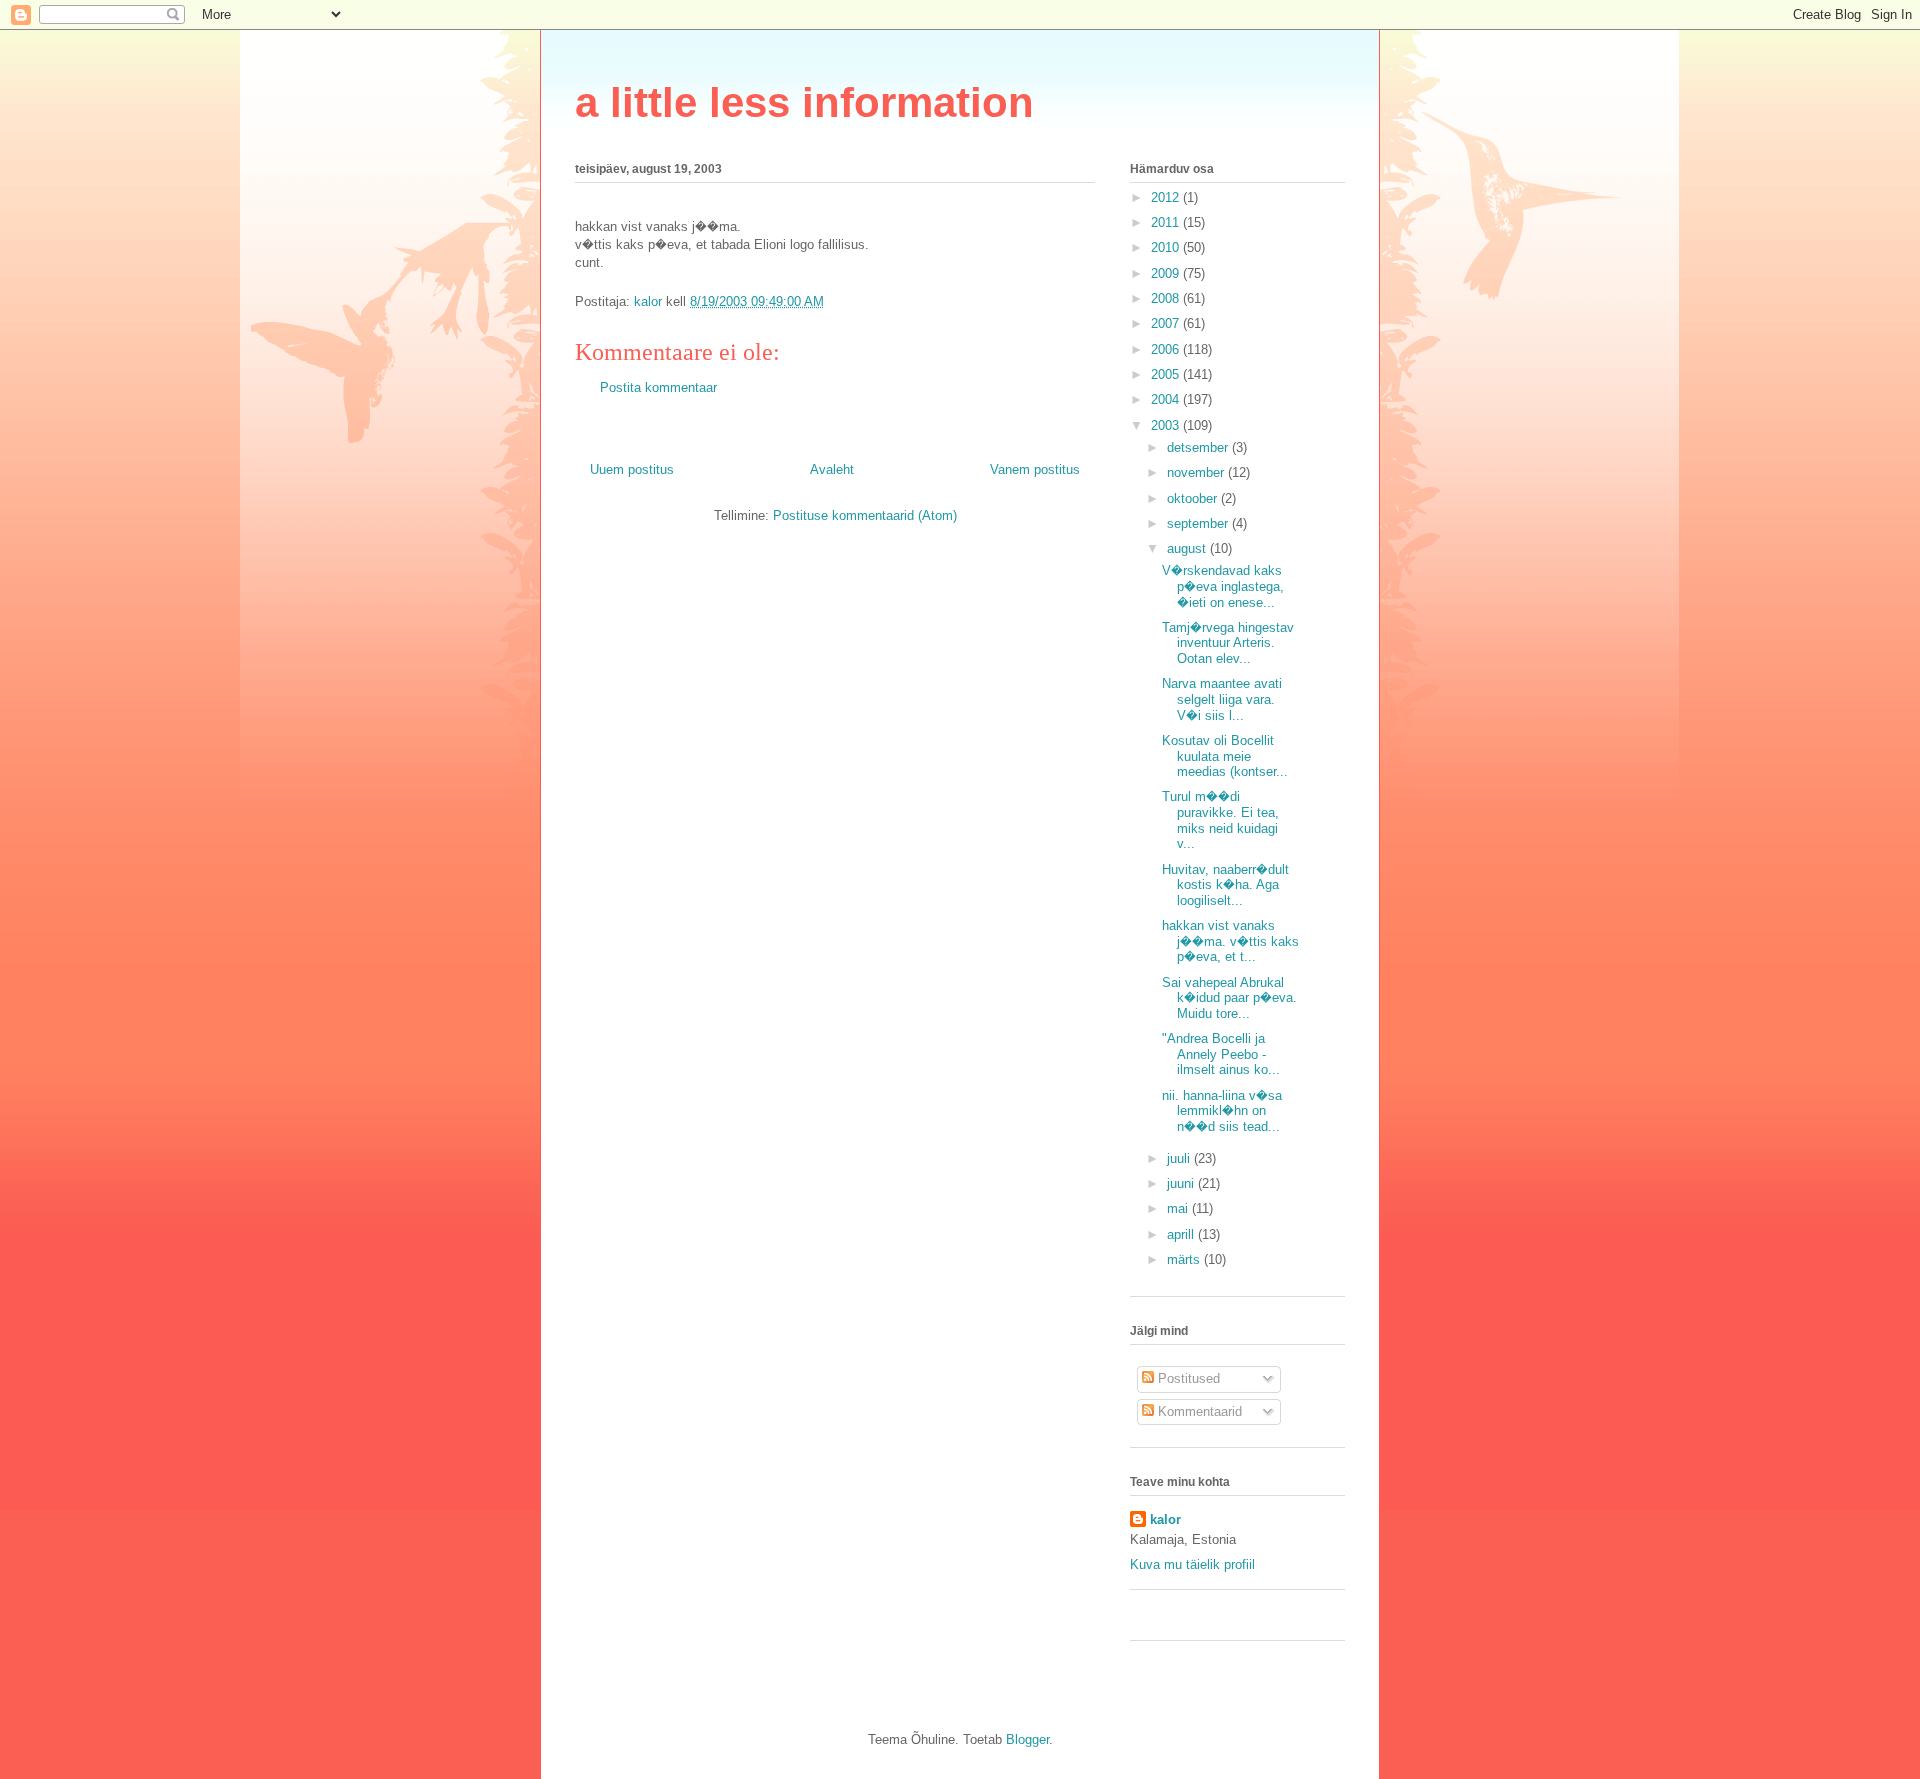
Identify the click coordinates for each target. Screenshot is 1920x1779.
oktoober (1194, 498)
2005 (1167, 374)
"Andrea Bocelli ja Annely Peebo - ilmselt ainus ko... (1221, 1054)
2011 (1167, 222)
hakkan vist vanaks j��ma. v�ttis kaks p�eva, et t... (1230, 941)
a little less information (804, 102)
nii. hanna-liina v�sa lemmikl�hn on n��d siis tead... (1222, 1111)
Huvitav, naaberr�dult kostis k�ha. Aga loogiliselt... (1225, 885)
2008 (1167, 298)
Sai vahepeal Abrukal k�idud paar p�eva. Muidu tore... (1229, 998)
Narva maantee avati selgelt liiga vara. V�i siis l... (1222, 699)
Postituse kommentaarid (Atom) (865, 515)
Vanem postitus (1035, 469)
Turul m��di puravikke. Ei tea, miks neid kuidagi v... (1220, 820)
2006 (1167, 349)
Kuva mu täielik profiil (1192, 1564)
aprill (1182, 1234)
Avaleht (832, 469)
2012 (1167, 197)
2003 (1167, 425)
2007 (1167, 323)
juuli (1180, 1158)
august (1188, 548)
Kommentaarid (1198, 1411)
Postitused (1187, 1378)
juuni (1182, 1183)
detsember (1199, 447)
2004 (1167, 399)
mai (1179, 1208)
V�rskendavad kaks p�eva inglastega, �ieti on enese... (1223, 586)
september (1199, 523)
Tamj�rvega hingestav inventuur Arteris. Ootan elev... (1228, 643)
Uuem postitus (632, 469)
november (1197, 472)
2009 (1167, 273)
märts (1185, 1259)
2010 (1167, 247)
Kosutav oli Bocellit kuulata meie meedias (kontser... (1225, 756)
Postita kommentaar (658, 387)
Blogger (1027, 1739)
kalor (1165, 1519)
